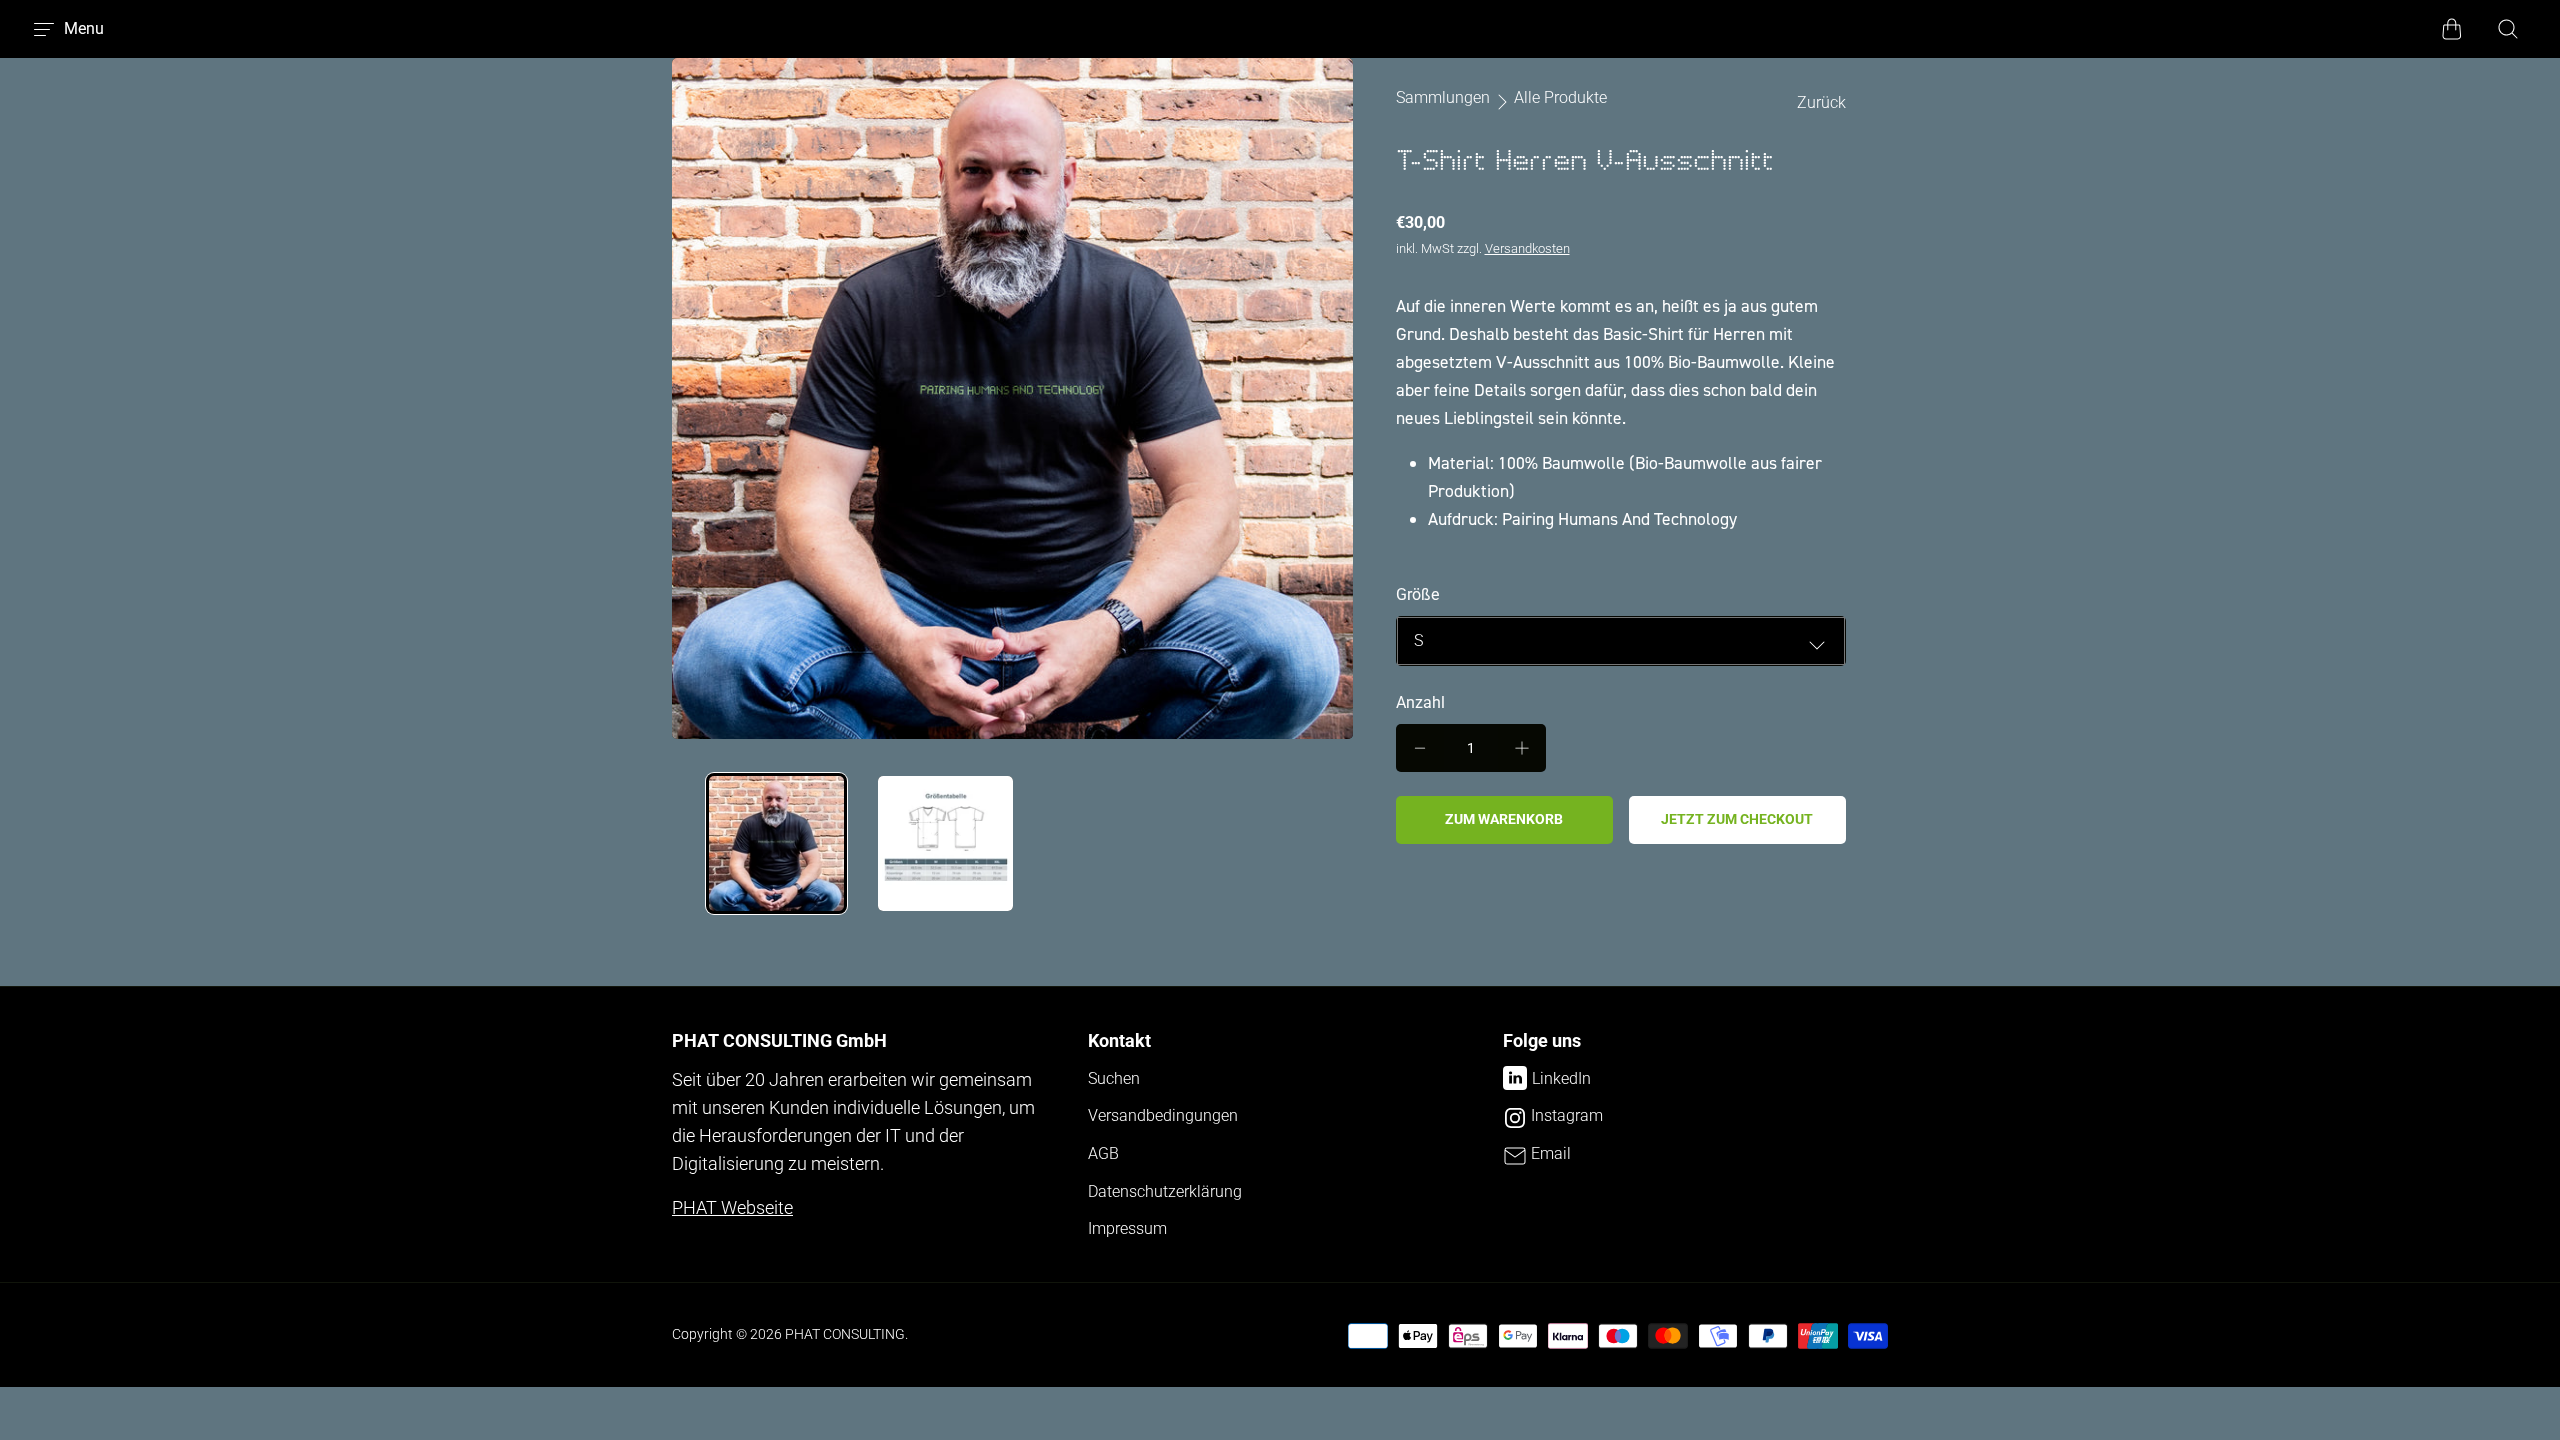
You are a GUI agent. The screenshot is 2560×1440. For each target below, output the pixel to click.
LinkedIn (1561, 1078)
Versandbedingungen (1163, 1115)
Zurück (1821, 102)
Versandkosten (1527, 248)
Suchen (1114, 1078)
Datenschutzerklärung (1165, 1191)
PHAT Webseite (732, 1208)
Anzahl (1420, 702)
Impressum (1127, 1228)
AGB (1103, 1153)
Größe (1417, 594)
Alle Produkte (1560, 98)
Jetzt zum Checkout (1737, 819)
